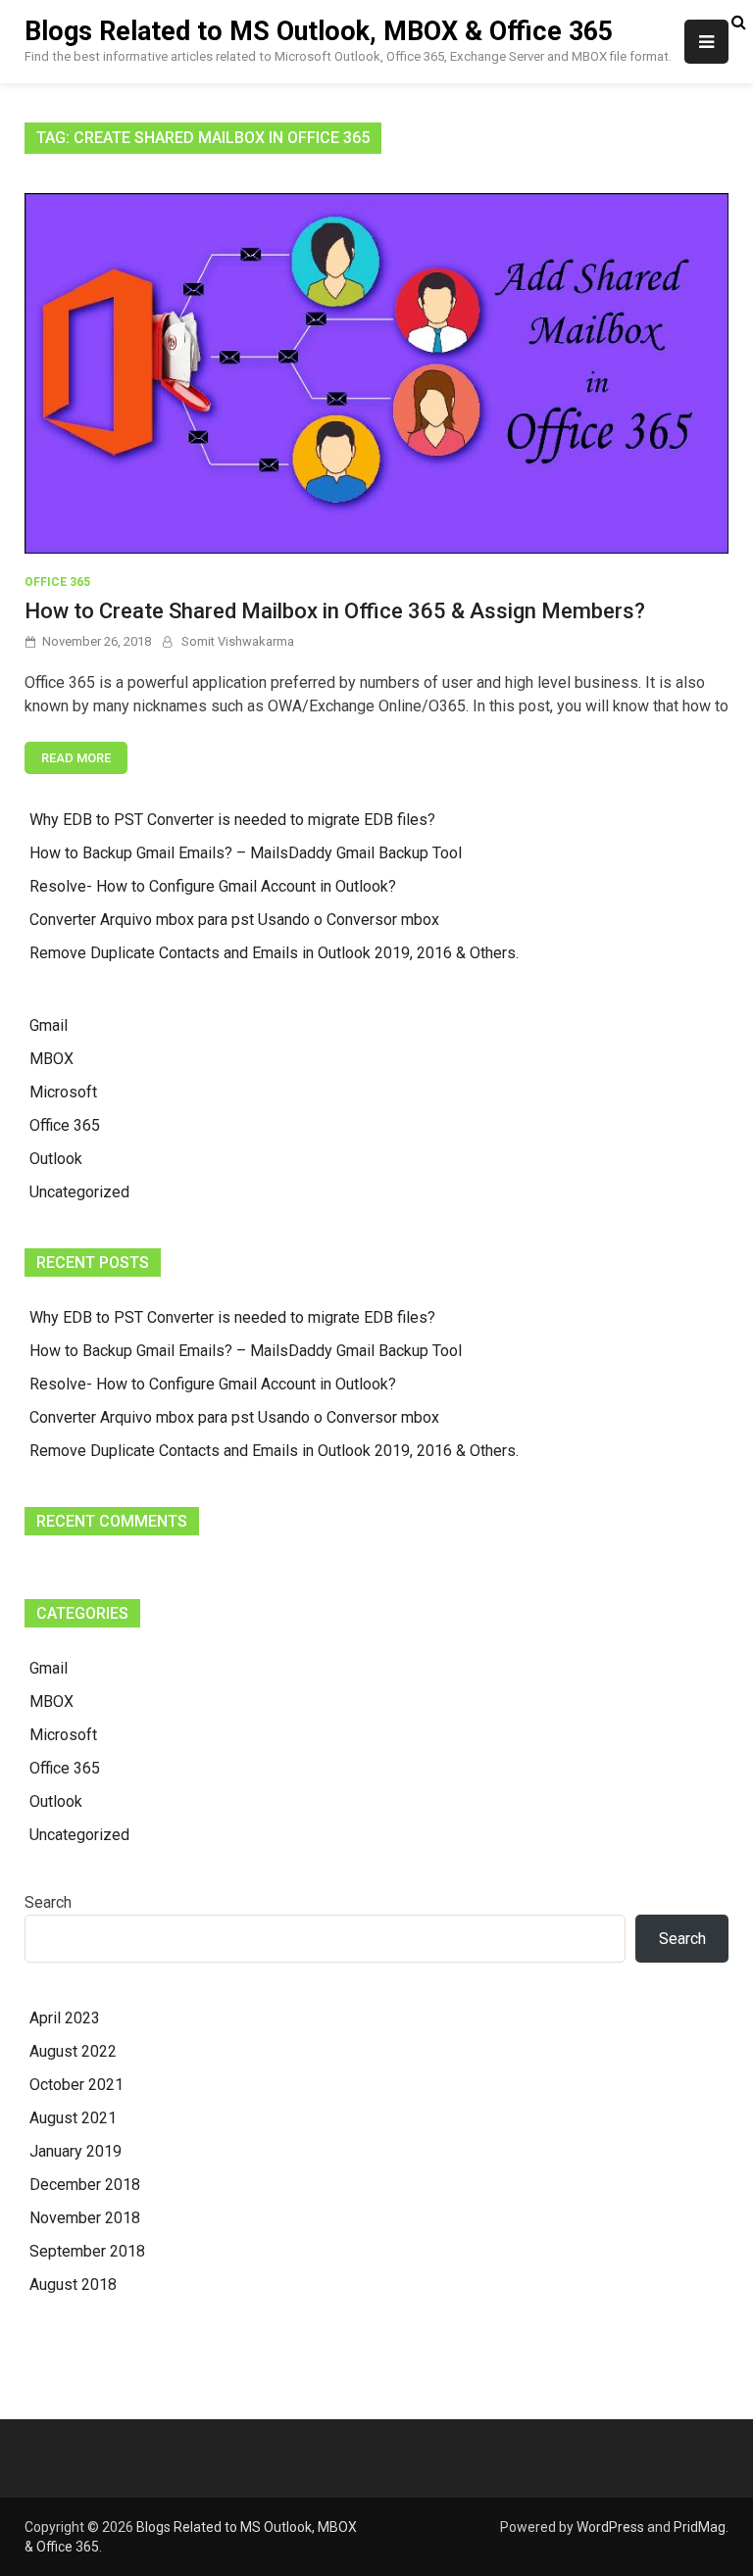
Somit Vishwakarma (238, 641)
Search (48, 1902)
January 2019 (75, 2151)
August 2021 (73, 2118)
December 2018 (85, 2185)
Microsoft (63, 1092)
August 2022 (73, 2051)
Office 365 (57, 582)
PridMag (700, 2527)
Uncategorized (79, 1192)
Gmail (49, 1025)
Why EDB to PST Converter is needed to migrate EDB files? (232, 820)
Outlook (56, 1159)
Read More (76, 758)
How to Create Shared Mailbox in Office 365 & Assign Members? (335, 611)
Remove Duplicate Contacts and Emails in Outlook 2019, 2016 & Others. (274, 953)
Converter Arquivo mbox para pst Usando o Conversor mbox (234, 920)
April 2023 (65, 2018)
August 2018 (73, 2284)
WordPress (610, 2527)
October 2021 (76, 2085)
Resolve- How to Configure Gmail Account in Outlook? (213, 886)
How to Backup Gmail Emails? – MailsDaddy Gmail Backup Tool (246, 853)
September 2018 (87, 2251)
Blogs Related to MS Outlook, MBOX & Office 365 (319, 31)
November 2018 (85, 2218)
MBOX (51, 1059)
